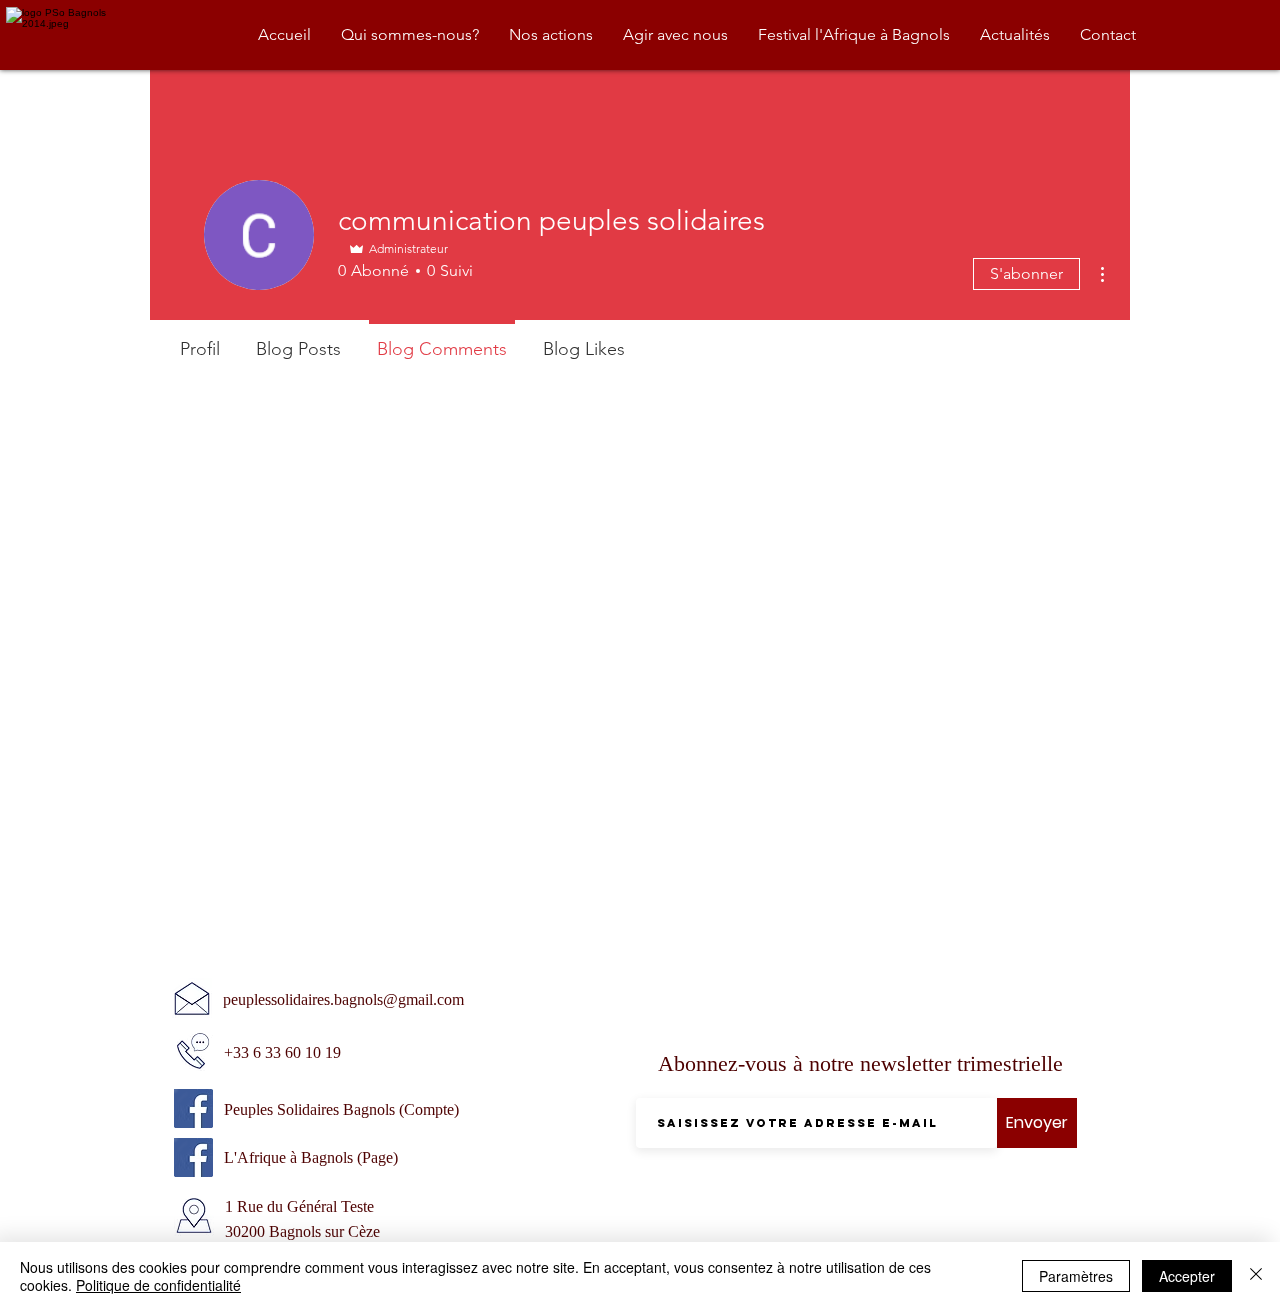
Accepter (1187, 1276)
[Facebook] (193, 1157)
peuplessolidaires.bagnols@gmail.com (343, 999)
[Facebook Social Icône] (193, 1108)
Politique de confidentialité (158, 1285)
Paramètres (1076, 1276)
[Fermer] (1256, 1276)
